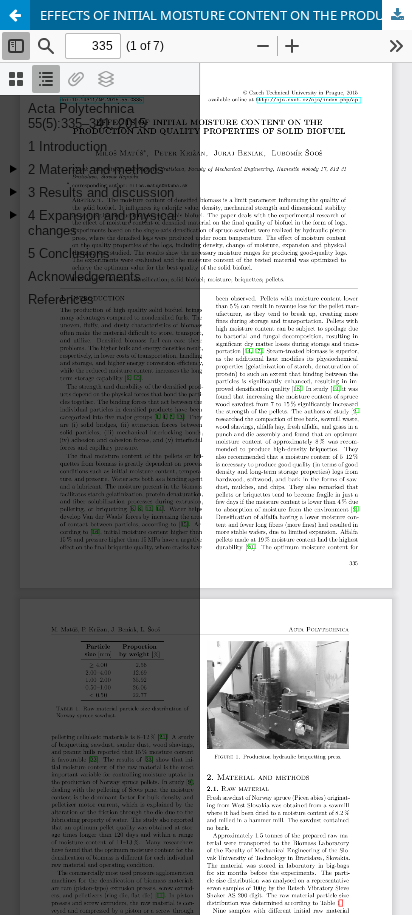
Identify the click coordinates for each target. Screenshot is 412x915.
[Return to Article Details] (15, 15)
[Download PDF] (397, 15)
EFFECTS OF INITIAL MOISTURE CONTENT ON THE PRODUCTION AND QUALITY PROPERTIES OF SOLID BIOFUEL (226, 15)
